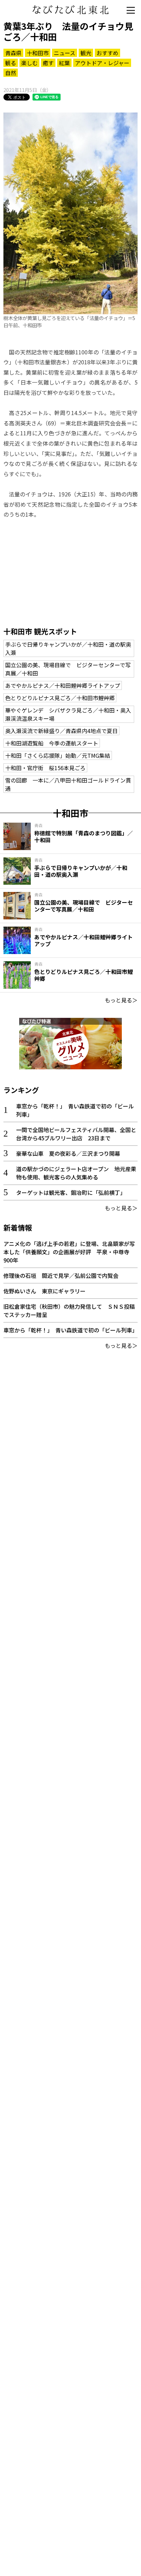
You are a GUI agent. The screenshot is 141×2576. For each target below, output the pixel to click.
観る (11, 63)
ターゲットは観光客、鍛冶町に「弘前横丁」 (71, 1192)
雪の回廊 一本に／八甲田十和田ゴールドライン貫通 (68, 784)
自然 (11, 73)
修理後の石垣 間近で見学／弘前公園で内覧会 (61, 1275)
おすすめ (107, 53)
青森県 (13, 53)
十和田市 (38, 53)
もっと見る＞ (121, 1000)
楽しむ (29, 63)
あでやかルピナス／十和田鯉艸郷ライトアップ (63, 685)
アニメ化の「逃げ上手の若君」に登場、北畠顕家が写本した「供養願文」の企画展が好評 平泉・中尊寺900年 (69, 1252)
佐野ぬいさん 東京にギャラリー (44, 1291)
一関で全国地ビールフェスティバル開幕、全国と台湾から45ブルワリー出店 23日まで (76, 1134)
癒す (48, 63)
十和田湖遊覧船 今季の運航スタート (52, 743)
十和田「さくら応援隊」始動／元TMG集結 (58, 755)
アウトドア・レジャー (102, 63)
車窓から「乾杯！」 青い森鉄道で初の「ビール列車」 (70, 1330)
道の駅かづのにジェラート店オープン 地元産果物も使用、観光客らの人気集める (76, 1173)
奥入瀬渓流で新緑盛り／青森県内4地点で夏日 (61, 731)
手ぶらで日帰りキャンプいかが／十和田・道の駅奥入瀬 (68, 648)
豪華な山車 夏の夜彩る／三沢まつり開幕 (68, 1153)
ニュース (65, 53)
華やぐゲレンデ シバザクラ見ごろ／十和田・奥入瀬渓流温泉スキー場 (68, 714)
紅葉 (64, 63)
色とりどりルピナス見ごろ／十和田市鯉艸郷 (60, 698)
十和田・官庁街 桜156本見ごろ (45, 768)
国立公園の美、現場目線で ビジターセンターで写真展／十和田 (68, 669)
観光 (86, 53)
